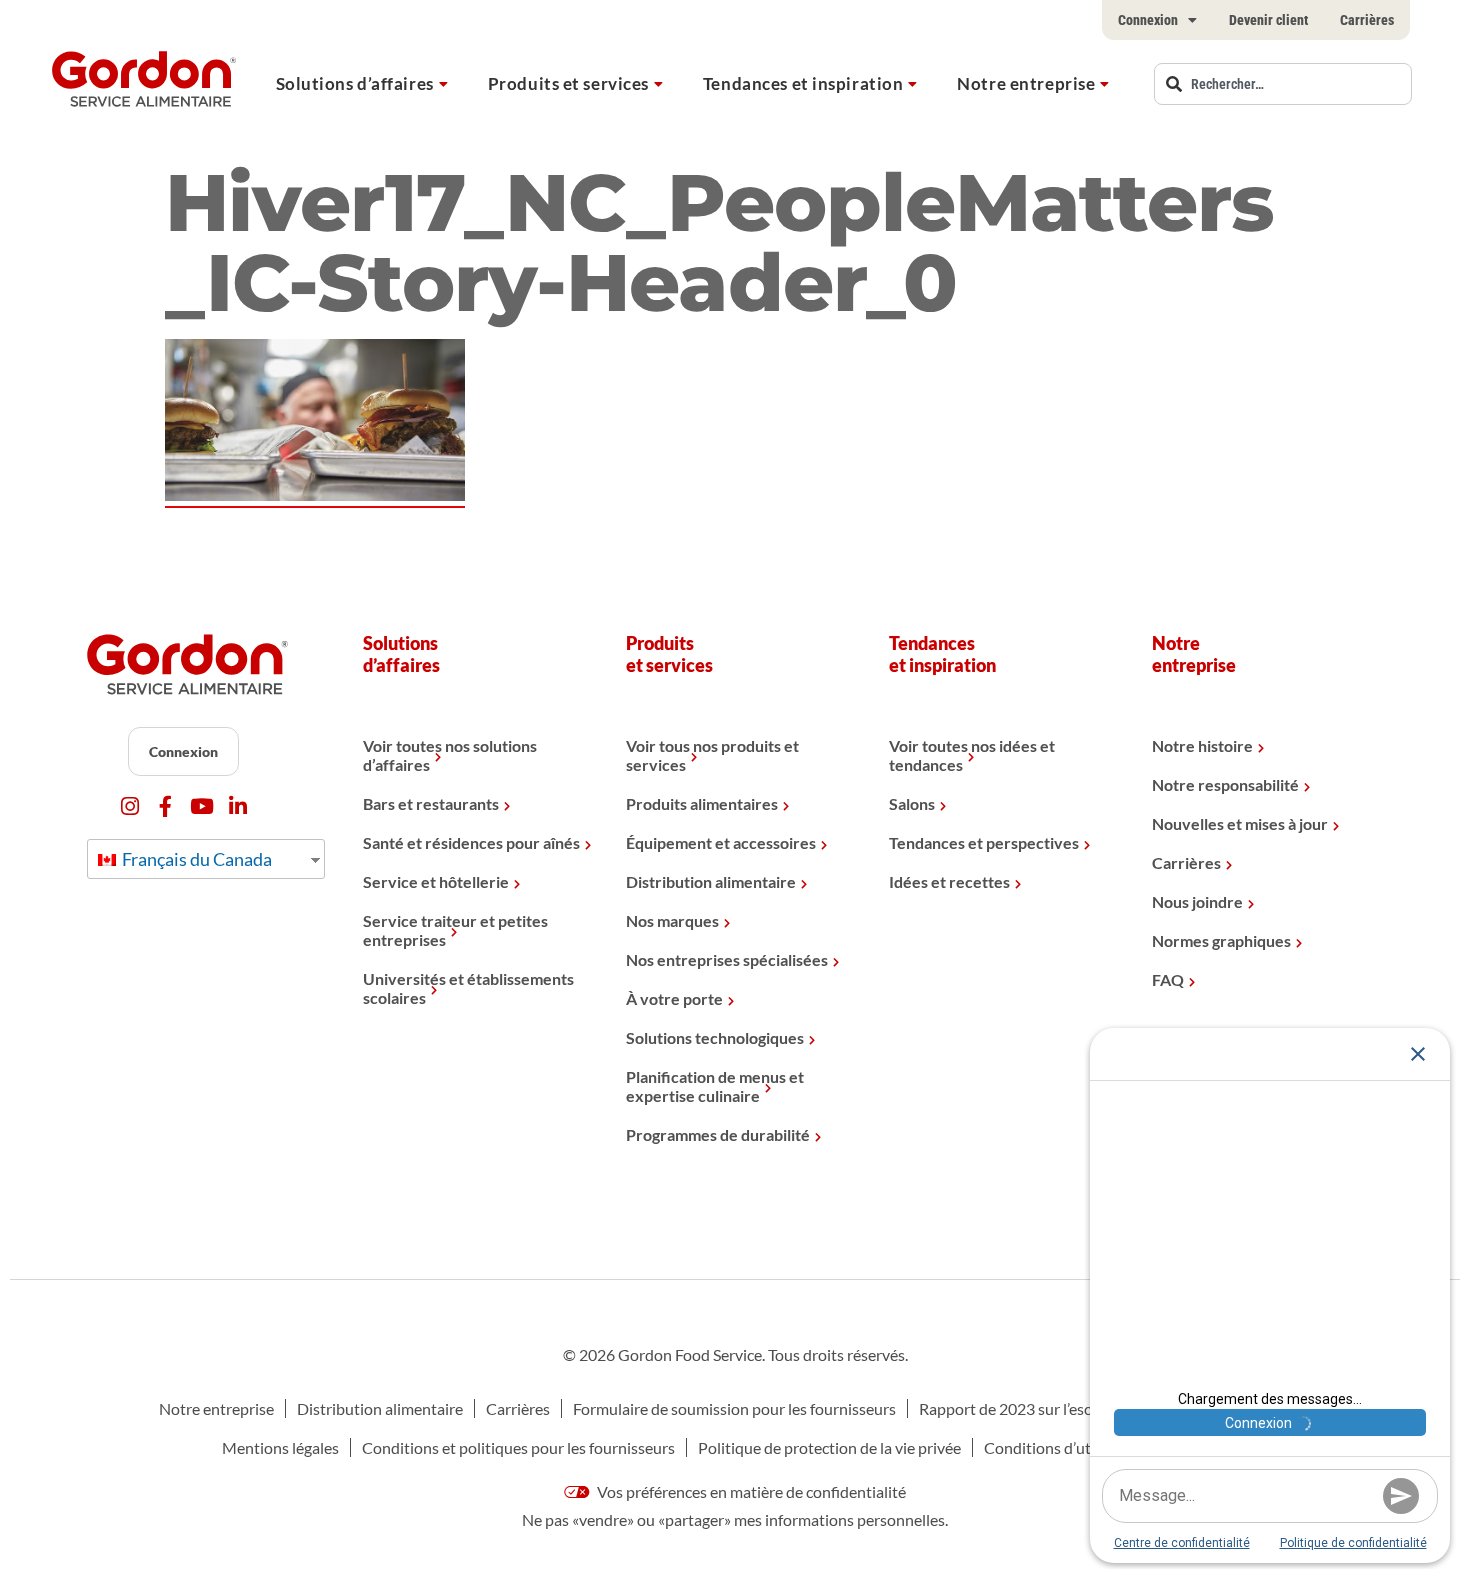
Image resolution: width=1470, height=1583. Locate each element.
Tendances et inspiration (803, 83)
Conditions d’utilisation (1065, 1447)
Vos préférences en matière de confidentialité (750, 1491)
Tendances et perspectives (984, 842)
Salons (912, 803)
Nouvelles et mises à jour (1240, 823)
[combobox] (1283, 84)
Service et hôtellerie (436, 881)
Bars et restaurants (431, 803)
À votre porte (674, 998)
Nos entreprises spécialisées (727, 959)
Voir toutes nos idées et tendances (972, 755)
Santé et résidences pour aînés (471, 842)
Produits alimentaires (702, 803)
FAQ (1168, 979)
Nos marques (672, 920)
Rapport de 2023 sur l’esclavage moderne (1059, 1408)
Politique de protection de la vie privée (829, 1447)
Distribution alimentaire (711, 881)
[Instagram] (129, 806)
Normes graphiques (1221, 940)
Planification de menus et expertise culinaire (715, 1086)
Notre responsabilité (1225, 784)
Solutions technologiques (715, 1037)
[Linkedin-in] (237, 806)
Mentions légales (280, 1447)
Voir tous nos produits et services (712, 755)
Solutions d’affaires (355, 83)
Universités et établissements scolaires (468, 988)
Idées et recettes (949, 881)
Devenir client (1268, 20)
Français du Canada (195, 859)
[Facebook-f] (165, 806)
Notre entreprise (1026, 83)
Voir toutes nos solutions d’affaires (450, 755)
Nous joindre (1197, 901)
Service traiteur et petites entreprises (455, 930)
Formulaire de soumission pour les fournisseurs (734, 1408)
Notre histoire (1202, 745)
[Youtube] (201, 806)
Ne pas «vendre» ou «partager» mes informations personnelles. (735, 1519)
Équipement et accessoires (721, 842)
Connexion (1148, 20)
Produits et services (568, 83)
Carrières (1367, 20)
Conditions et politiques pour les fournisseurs (518, 1447)
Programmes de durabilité (718, 1134)
